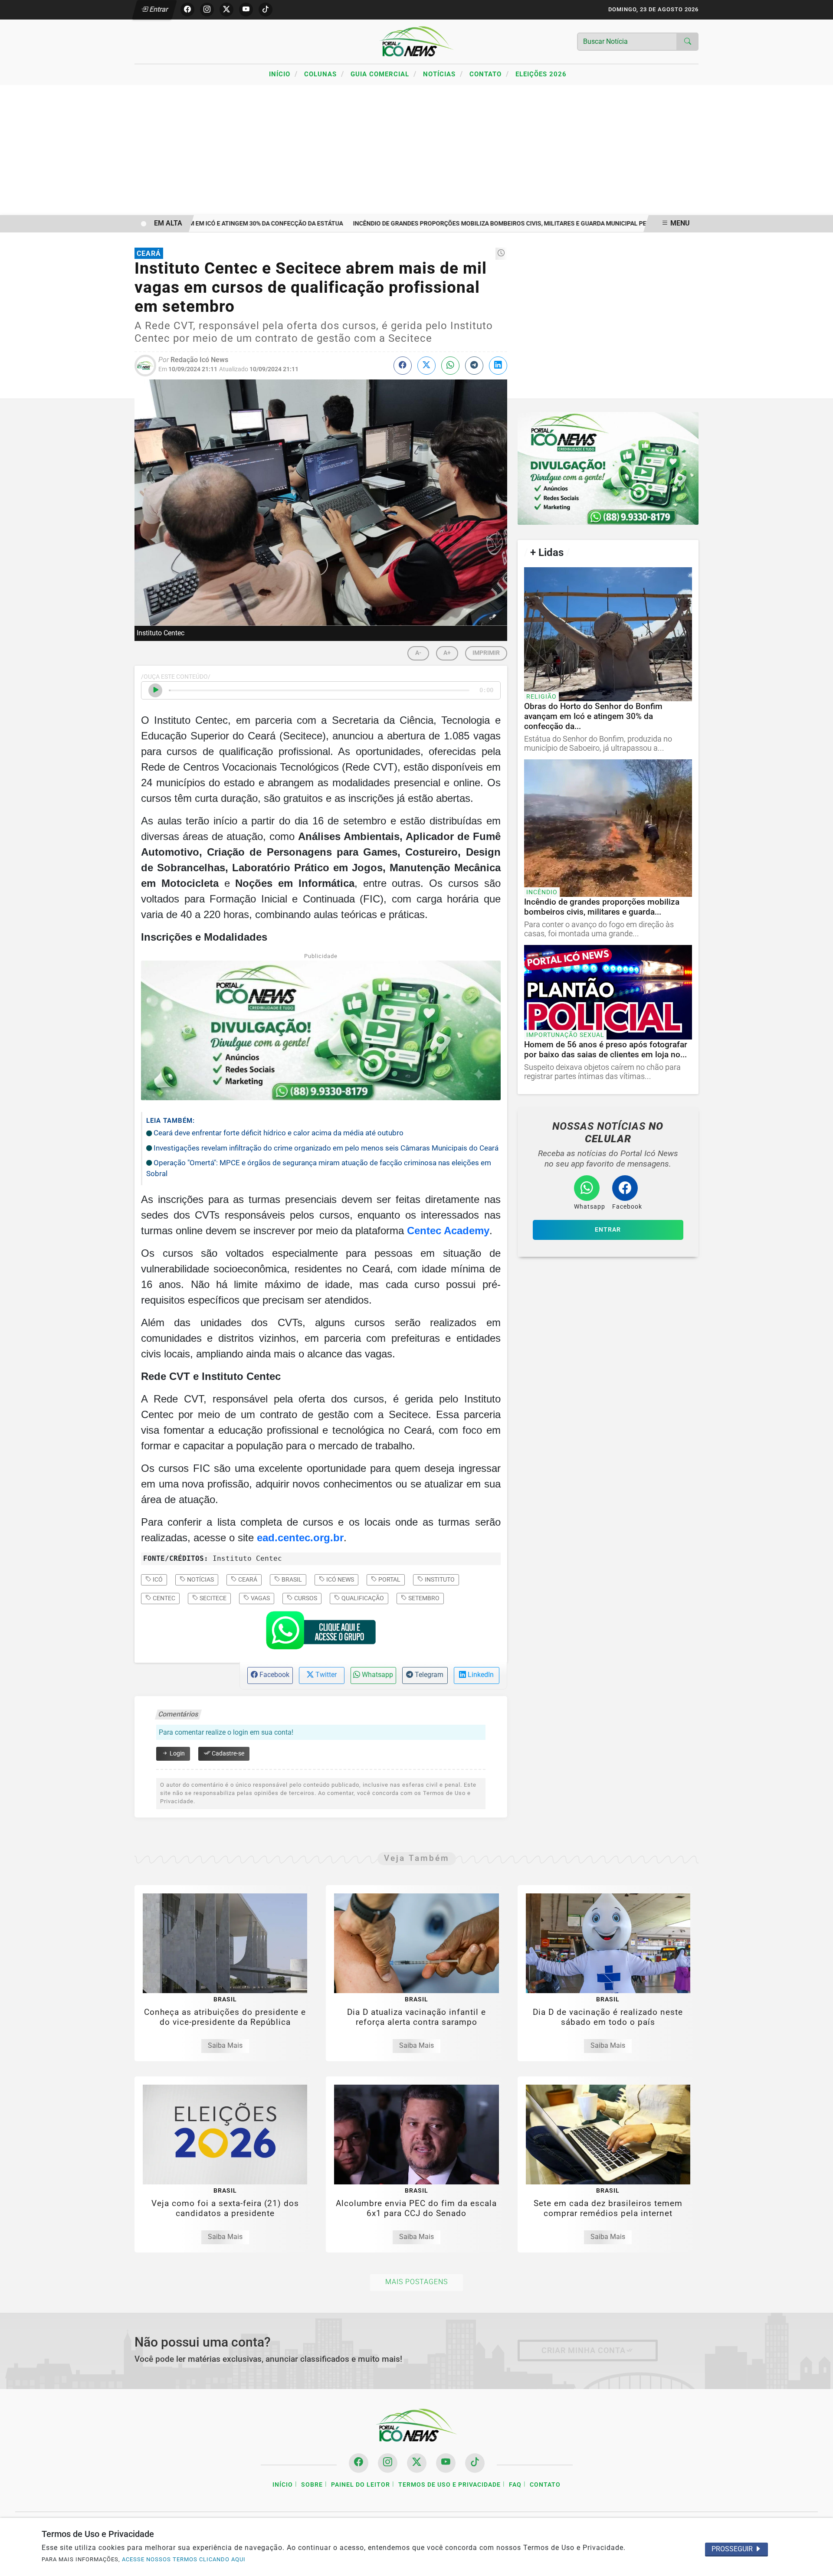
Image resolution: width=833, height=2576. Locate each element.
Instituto (439, 1579)
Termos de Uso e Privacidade (449, 2485)
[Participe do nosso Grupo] (321, 1633)
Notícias (443, 74)
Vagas (260, 1598)
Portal (389, 1579)
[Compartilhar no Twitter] (426, 366)
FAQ (515, 2485)
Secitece (212, 1598)
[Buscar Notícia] (688, 42)
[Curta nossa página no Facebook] (359, 2463)
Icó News (339, 1579)
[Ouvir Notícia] (155, 690)
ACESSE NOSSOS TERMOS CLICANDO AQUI (184, 2559)
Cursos (305, 1598)
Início (283, 74)
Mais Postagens (416, 2282)
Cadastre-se (227, 1754)
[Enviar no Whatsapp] (450, 366)
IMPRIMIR (486, 653)
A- (418, 653)
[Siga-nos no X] (417, 2463)
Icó (157, 1579)
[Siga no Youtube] (246, 10)
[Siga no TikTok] (266, 10)
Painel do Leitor (361, 2485)
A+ (447, 653)
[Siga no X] (226, 10)
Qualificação (362, 1598)
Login (177, 1754)
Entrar (158, 9)
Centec (163, 1598)
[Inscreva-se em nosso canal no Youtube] (446, 2463)
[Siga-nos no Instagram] (388, 2463)
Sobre (312, 2485)
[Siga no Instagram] (207, 10)
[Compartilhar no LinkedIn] (498, 366)
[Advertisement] (416, 150)
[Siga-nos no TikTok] (475, 2463)
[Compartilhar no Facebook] (403, 366)
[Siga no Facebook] (187, 10)
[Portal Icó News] (416, 41)
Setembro (423, 1598)
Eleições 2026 (541, 74)
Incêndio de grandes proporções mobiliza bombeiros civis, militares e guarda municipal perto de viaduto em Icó (505, 224)
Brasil (291, 1579)
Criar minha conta (584, 2350)
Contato (489, 74)
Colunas (324, 74)
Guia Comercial (384, 74)
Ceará (247, 1579)
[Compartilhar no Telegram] (474, 366)
